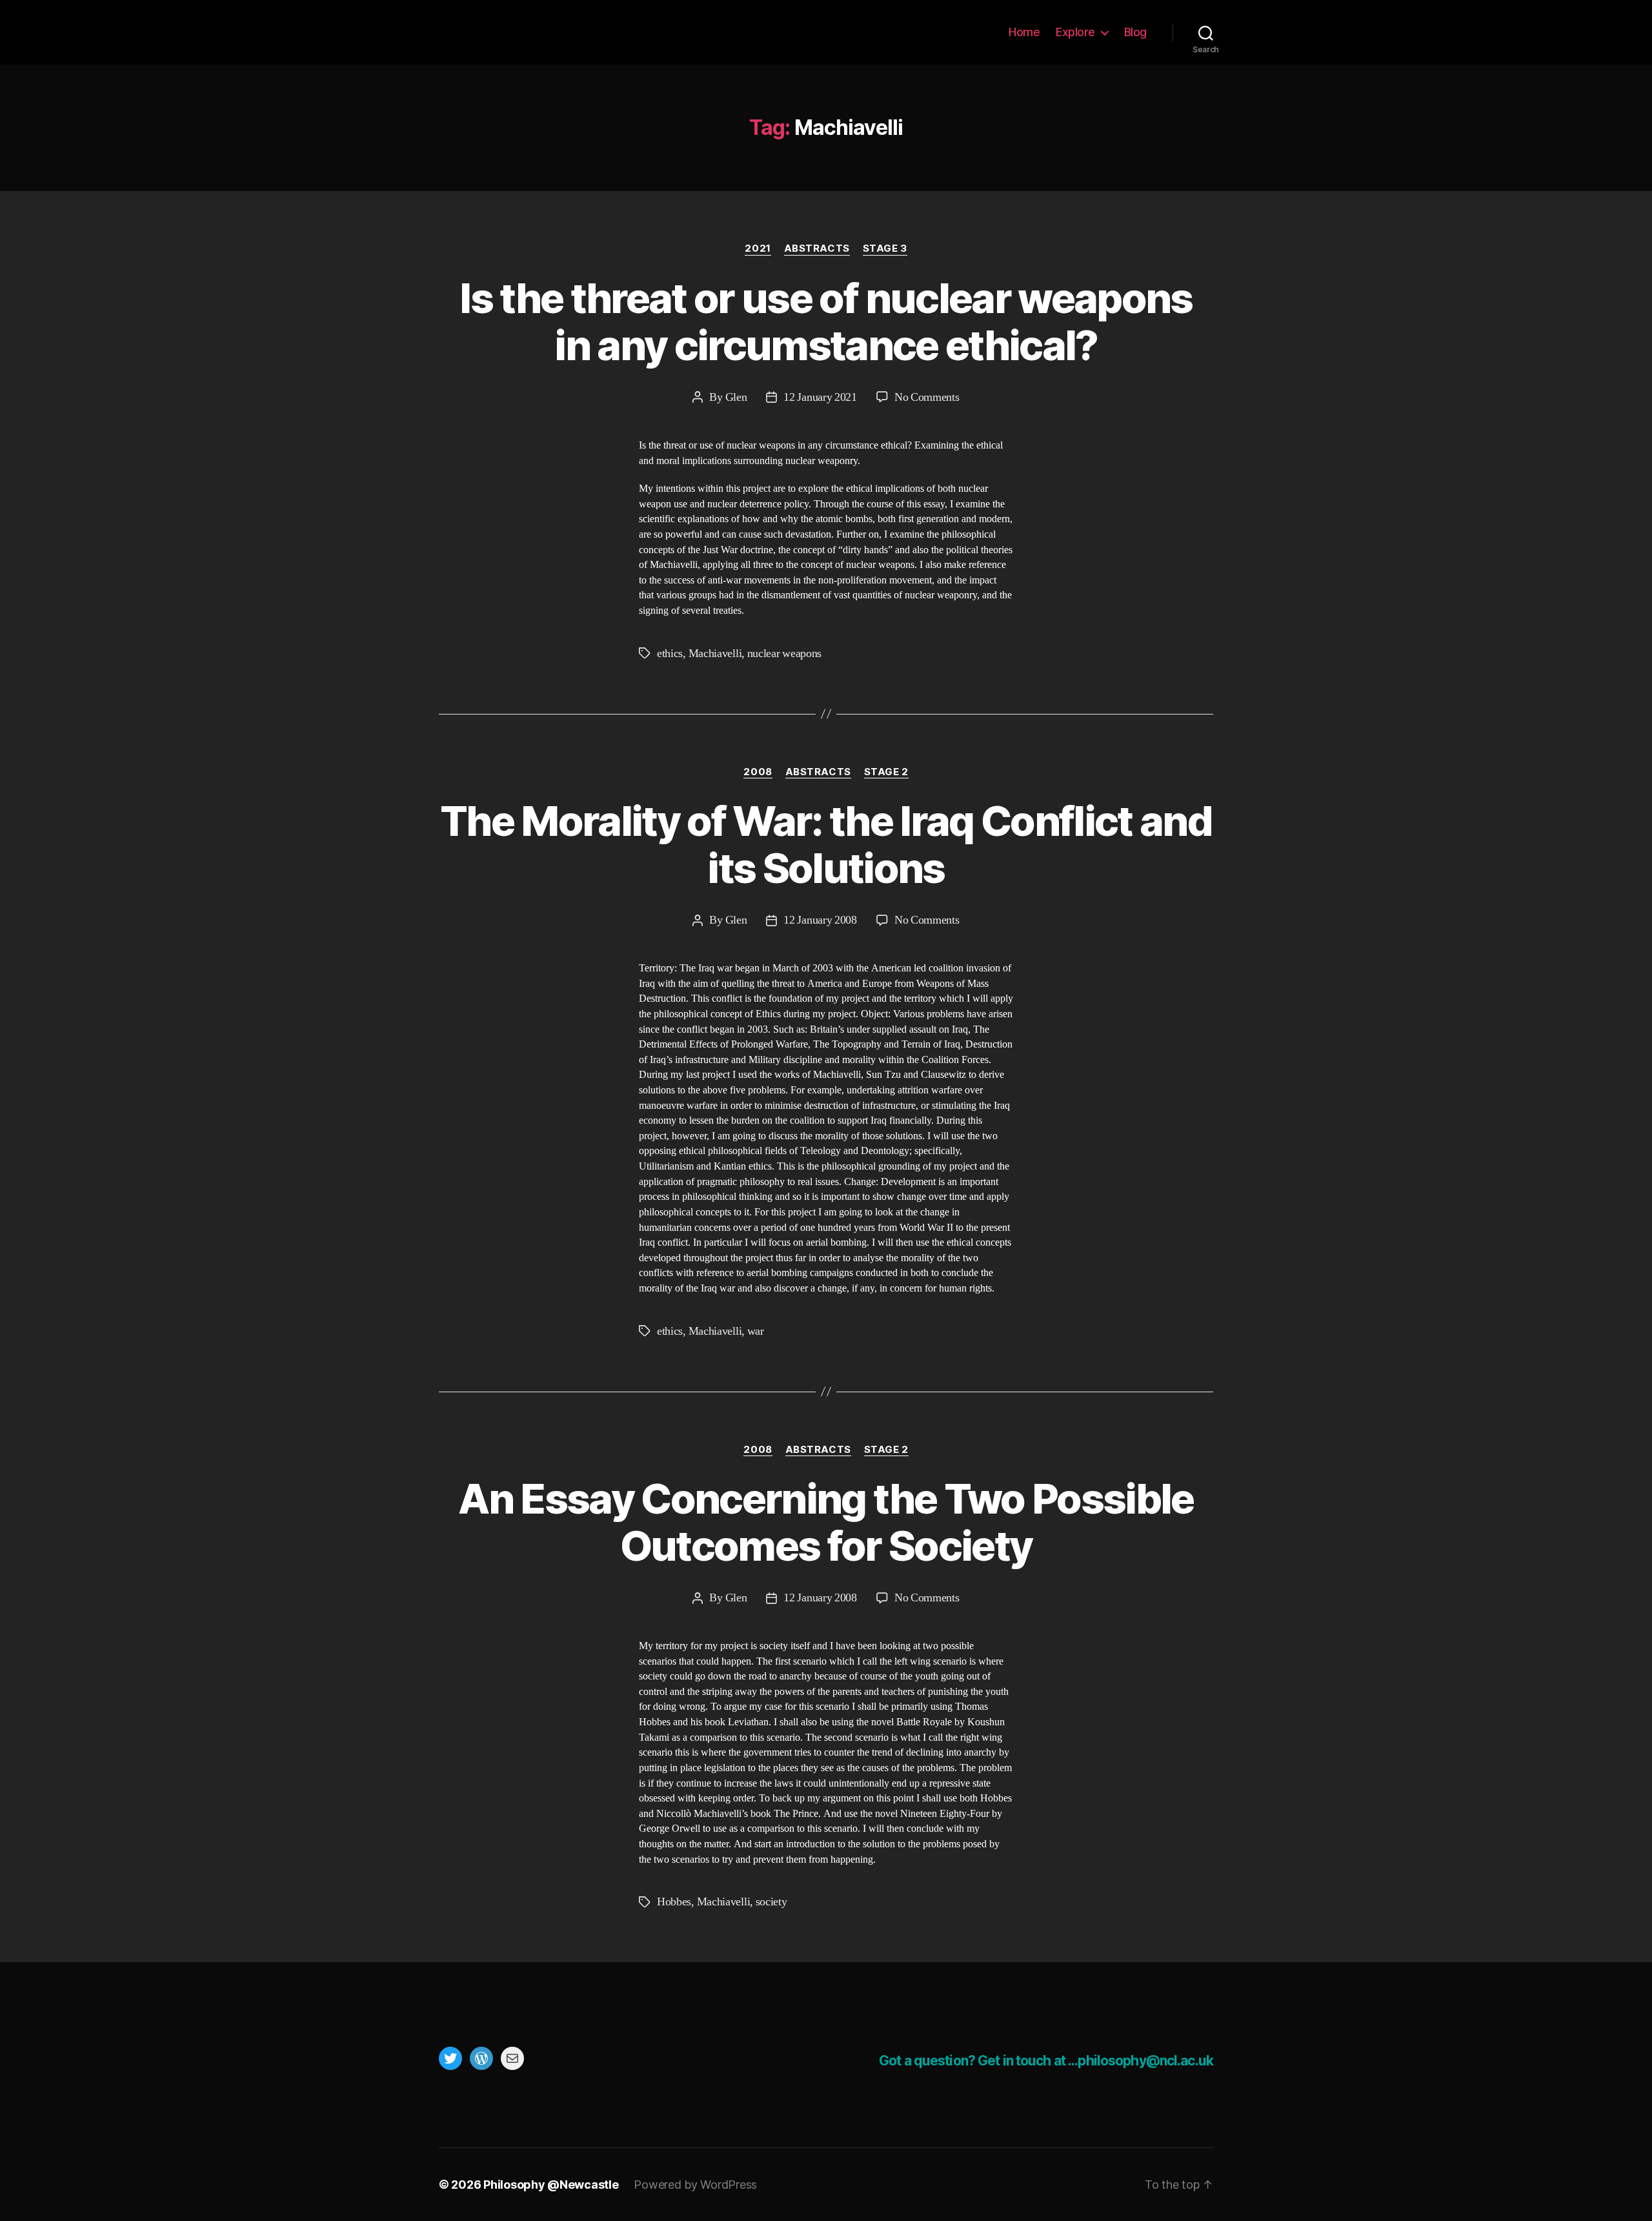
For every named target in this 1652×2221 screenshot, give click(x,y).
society (771, 1902)
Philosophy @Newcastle (524, 32)
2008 (758, 772)
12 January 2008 (820, 920)
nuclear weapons (784, 654)
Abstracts (817, 248)
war (756, 1331)
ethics (670, 654)
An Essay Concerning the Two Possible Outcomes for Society (826, 1522)
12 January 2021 (820, 397)
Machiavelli (715, 654)
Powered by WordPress (695, 2185)
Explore (1075, 32)
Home (1024, 32)
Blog (1135, 32)
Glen (736, 397)
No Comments (927, 397)
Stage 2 (886, 772)
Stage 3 (885, 248)
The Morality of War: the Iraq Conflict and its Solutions (826, 844)
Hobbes (674, 1902)
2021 (758, 248)
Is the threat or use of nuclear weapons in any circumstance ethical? (826, 321)
